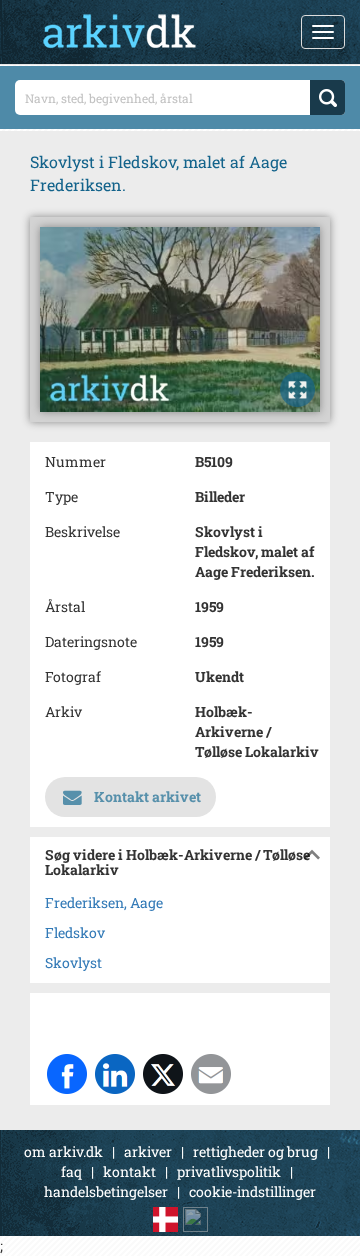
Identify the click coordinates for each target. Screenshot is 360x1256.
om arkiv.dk (63, 1151)
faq (71, 1171)
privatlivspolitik (229, 1171)
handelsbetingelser (106, 1191)
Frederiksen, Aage (104, 902)
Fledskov (75, 932)
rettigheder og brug (255, 1151)
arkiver (148, 1151)
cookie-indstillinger (252, 1191)
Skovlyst (73, 962)
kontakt (129, 1171)
